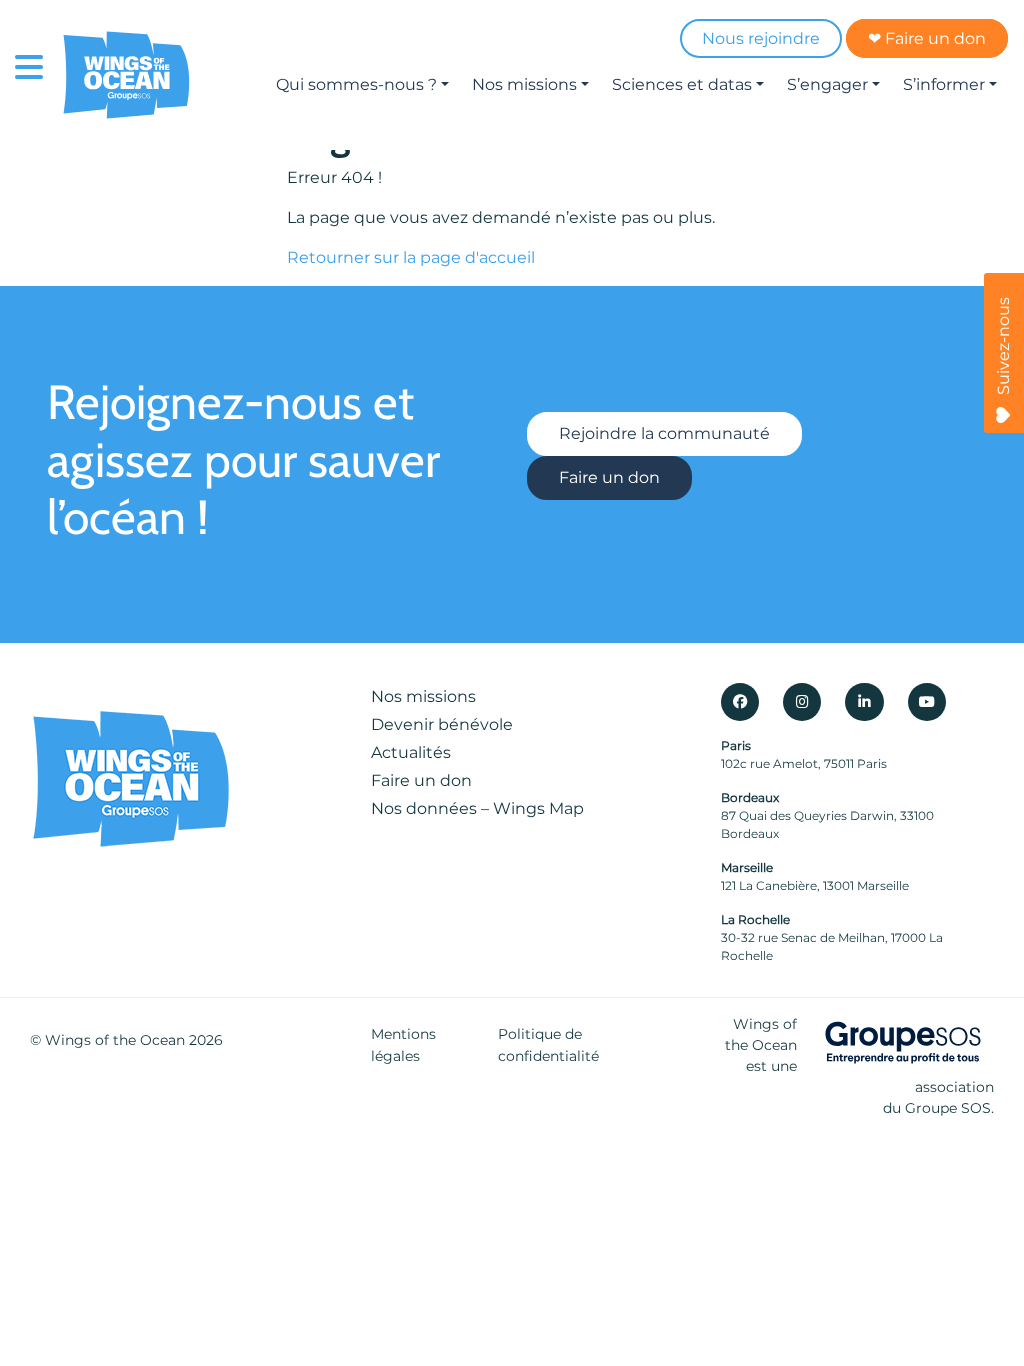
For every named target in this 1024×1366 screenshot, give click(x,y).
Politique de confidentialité (548, 1045)
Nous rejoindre (761, 38)
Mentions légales (403, 1045)
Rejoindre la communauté (664, 433)
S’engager (827, 84)
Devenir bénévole (442, 724)
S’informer (944, 84)
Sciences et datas (682, 84)
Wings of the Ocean (115, 1040)
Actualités (411, 752)
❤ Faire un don (927, 38)
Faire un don (609, 477)
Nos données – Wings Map (477, 808)
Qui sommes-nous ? (356, 84)
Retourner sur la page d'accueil (411, 257)
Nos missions (524, 84)
